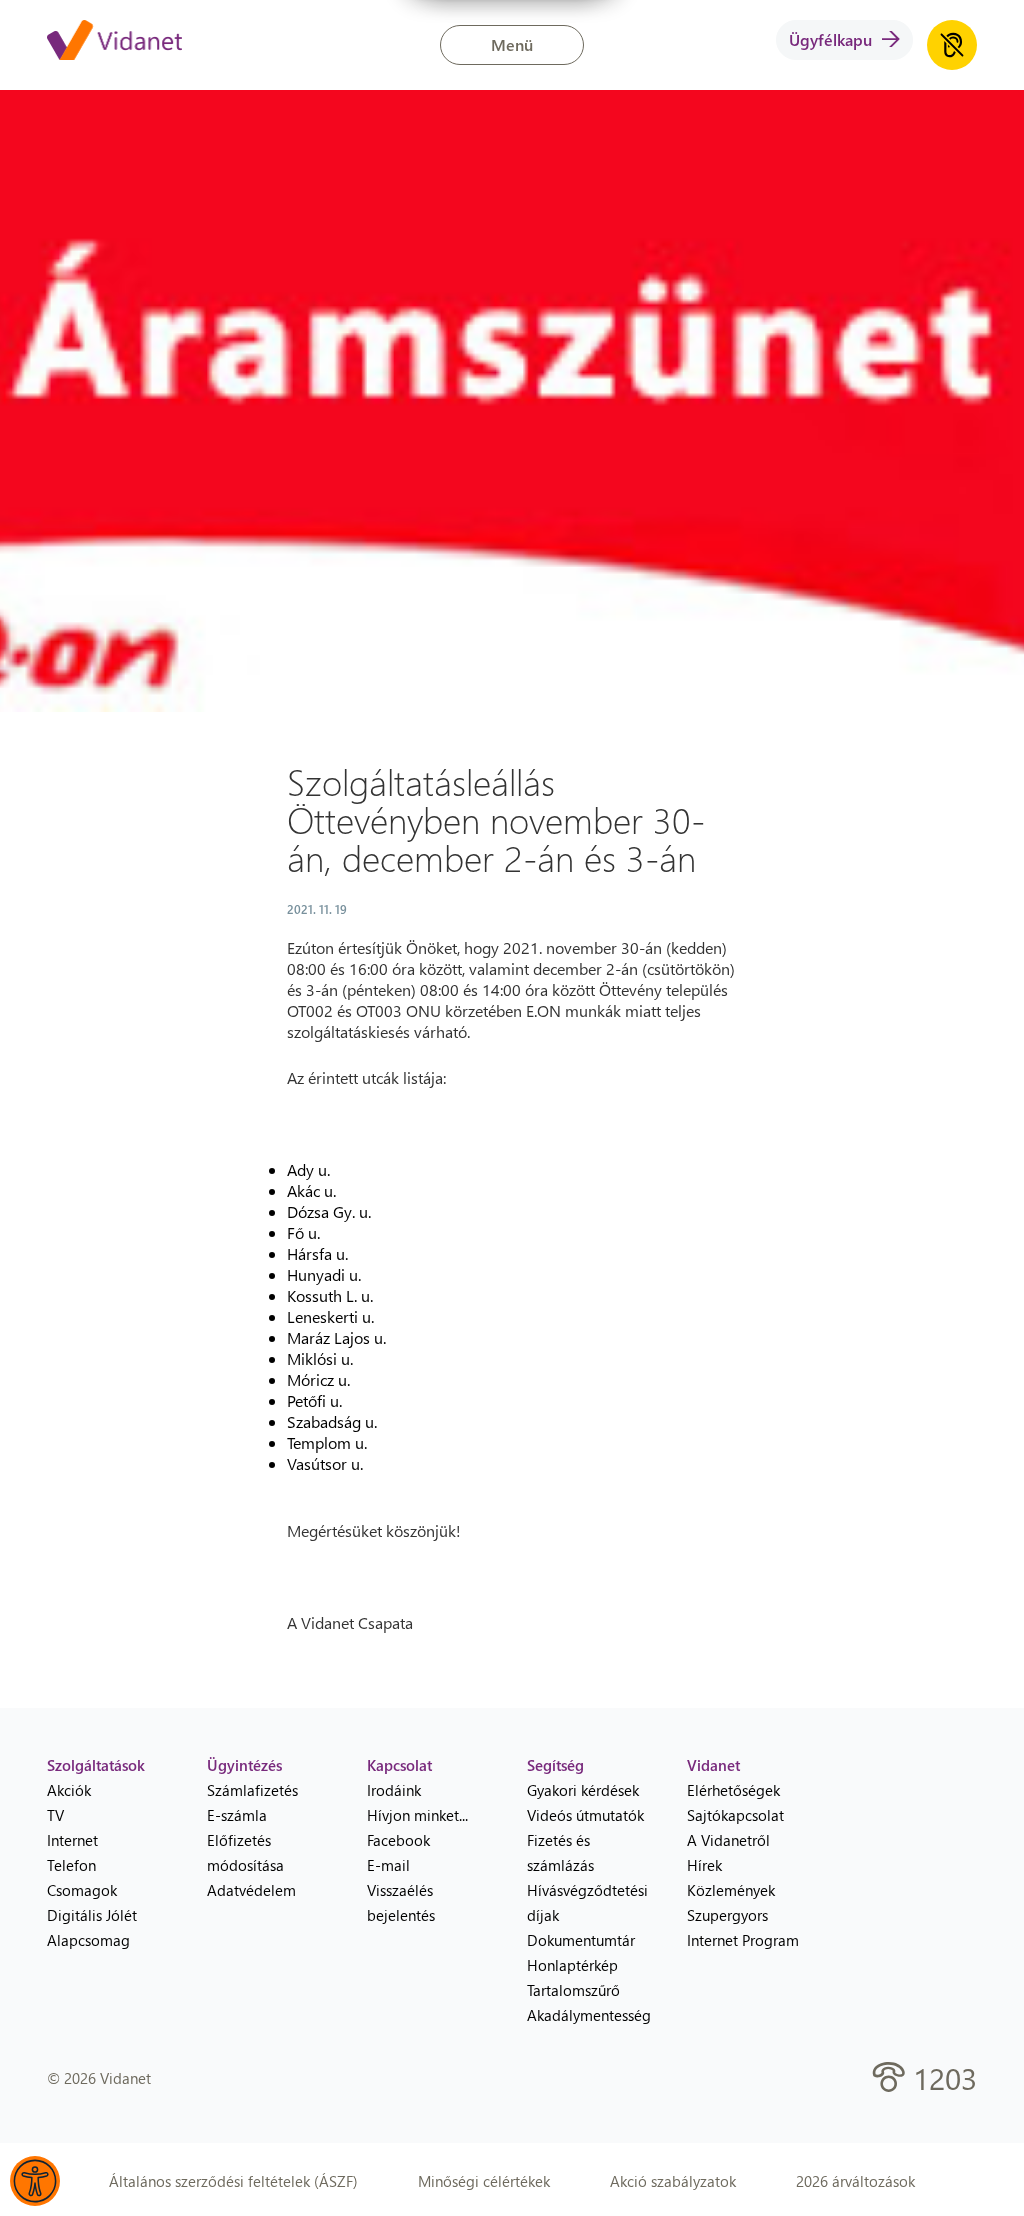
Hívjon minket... (417, 1815)
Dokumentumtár (581, 1940)
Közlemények (731, 1890)
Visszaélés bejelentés (401, 1902)
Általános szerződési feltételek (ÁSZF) (233, 2181)
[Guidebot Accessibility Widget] (35, 2181)
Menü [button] (512, 44)
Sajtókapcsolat (735, 1815)
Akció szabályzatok (673, 2181)
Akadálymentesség (589, 2015)
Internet (72, 1840)
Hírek (704, 1865)
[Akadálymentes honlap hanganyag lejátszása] (952, 45)
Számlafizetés (252, 1790)
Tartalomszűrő (573, 1990)
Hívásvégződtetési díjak (587, 1902)
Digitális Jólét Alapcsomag (92, 1927)
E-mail (388, 1865)
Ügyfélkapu (830, 39)
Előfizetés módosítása (245, 1852)
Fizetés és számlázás (560, 1852)
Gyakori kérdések (583, 1790)
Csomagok (82, 1890)
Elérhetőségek (733, 1790)
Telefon (71, 1865)
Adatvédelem (251, 1890)
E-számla (237, 1815)
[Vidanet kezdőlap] (114, 42)
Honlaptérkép (572, 1965)
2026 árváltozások (855, 2181)
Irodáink (394, 1790)
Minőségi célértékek (484, 2181)
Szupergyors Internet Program (743, 1927)
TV (55, 1815)
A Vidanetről (728, 1840)
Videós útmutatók (585, 1815)
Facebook (398, 1840)
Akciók (69, 1790)
